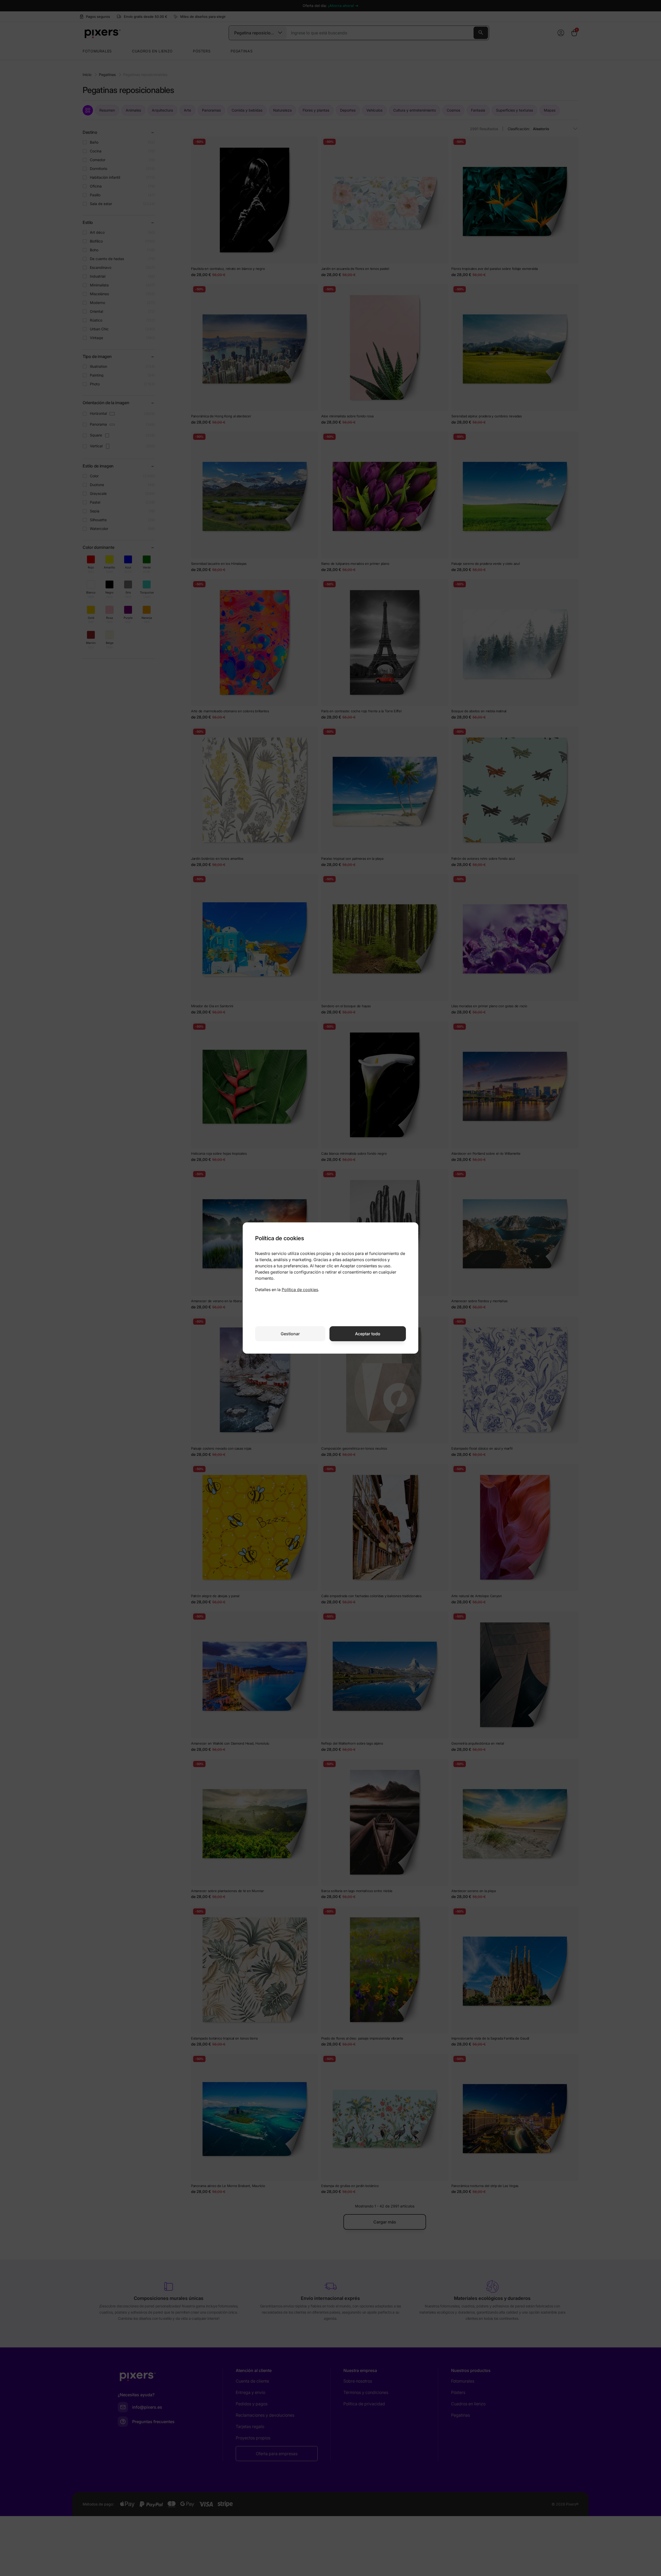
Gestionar (290, 1334)
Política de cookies (300, 1290)
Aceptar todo (368, 1334)
